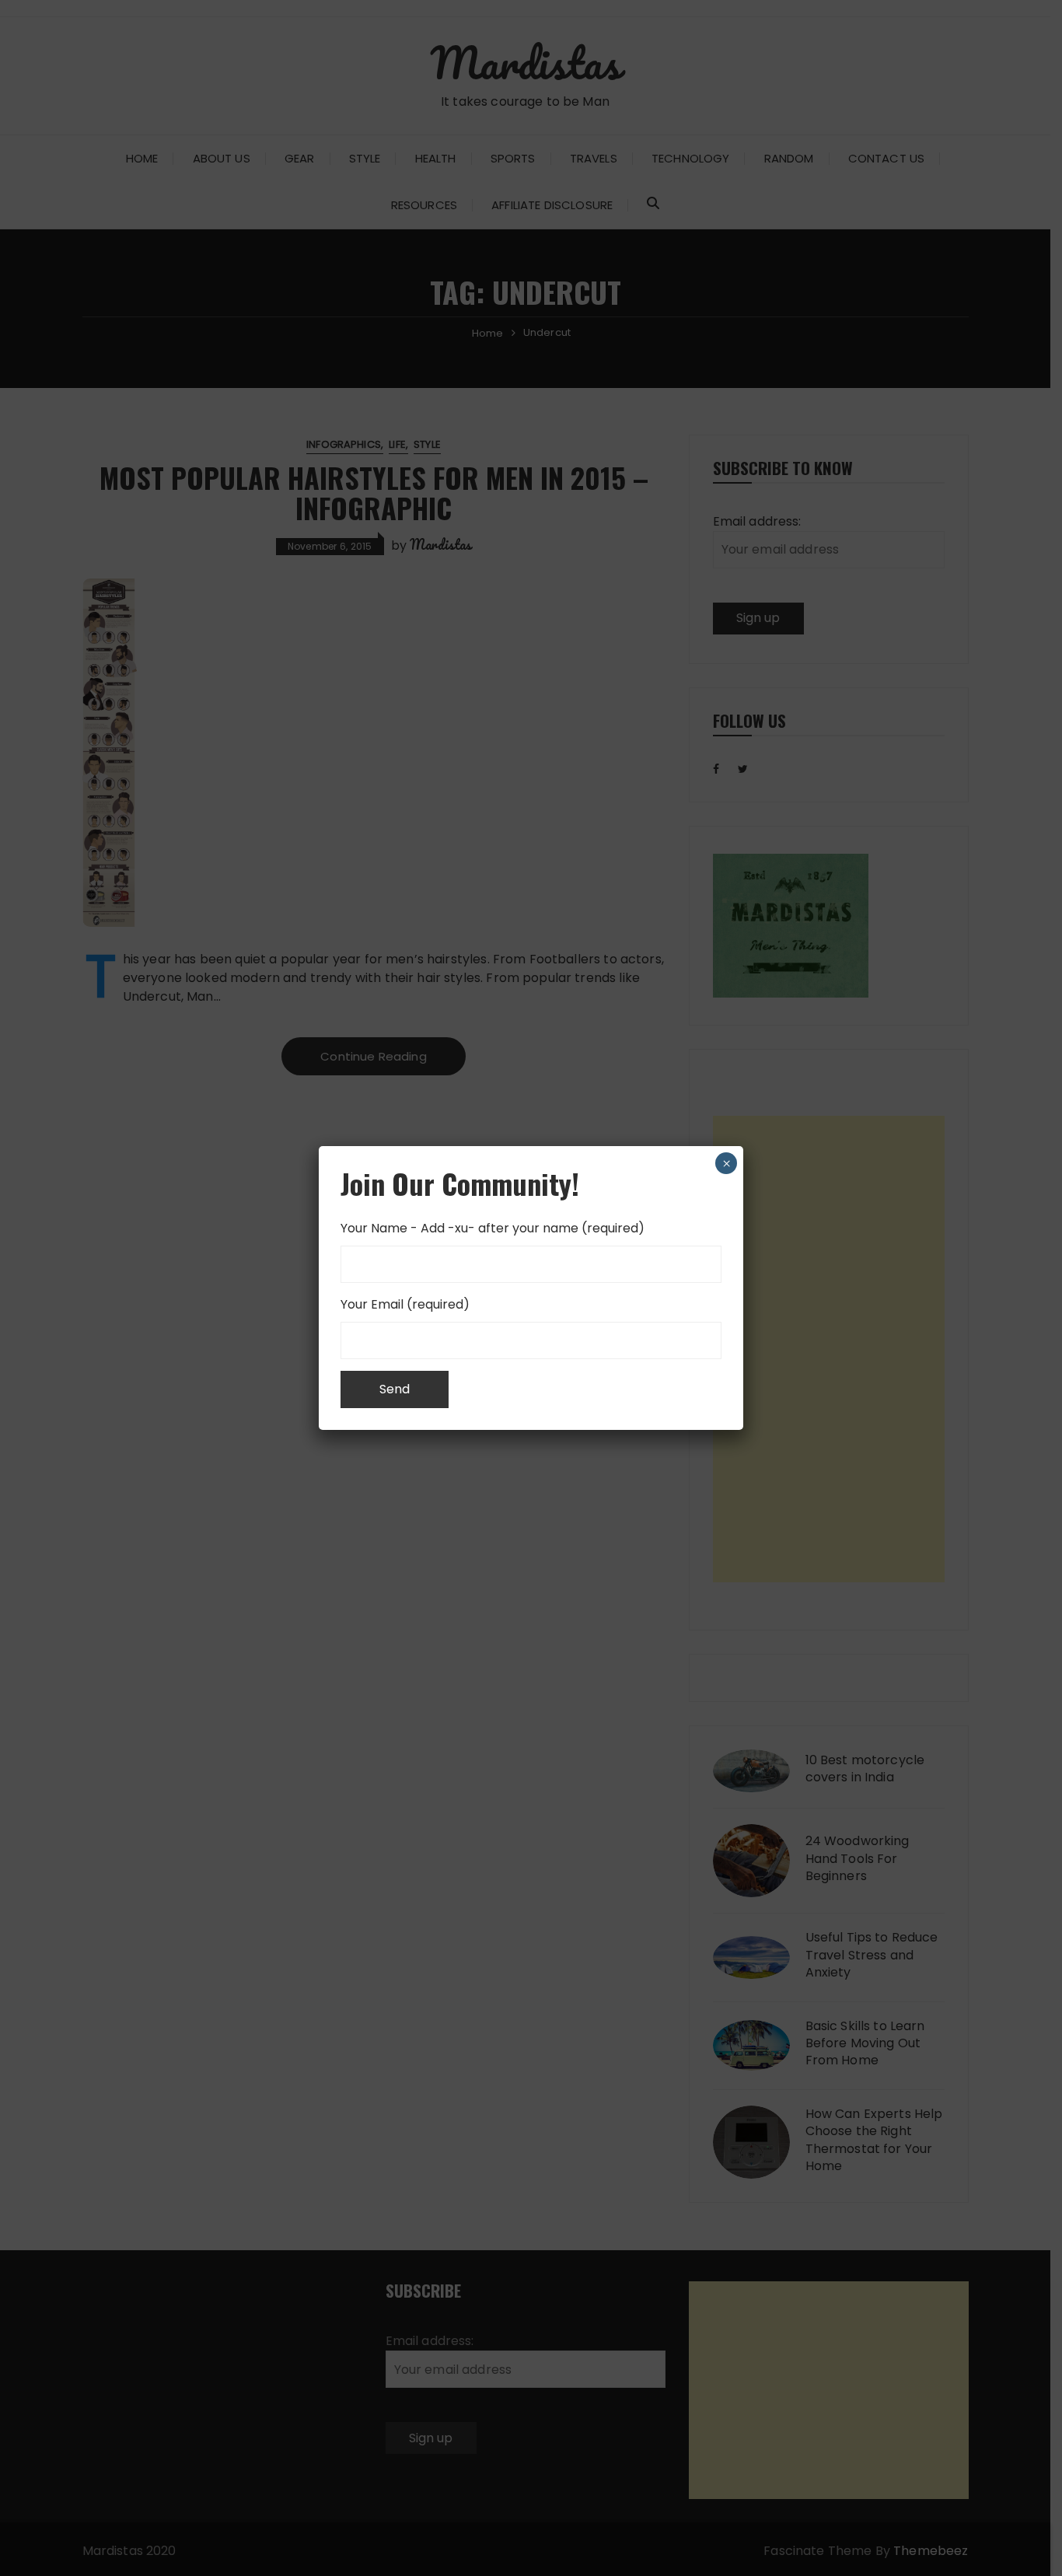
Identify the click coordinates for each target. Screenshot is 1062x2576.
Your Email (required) (405, 1304)
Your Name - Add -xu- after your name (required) (493, 1228)
